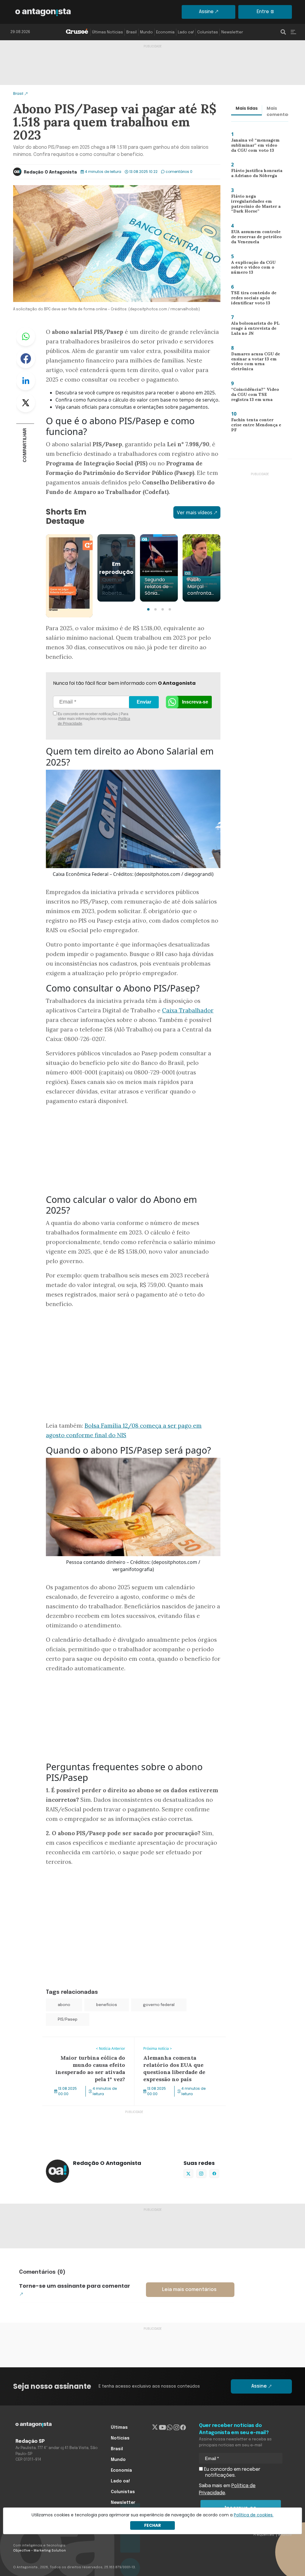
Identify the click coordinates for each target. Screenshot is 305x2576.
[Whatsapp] (170, 2428)
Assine (206, 12)
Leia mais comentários (189, 2290)
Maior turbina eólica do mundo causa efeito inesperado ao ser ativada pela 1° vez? (87, 2048)
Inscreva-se (195, 702)
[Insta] (176, 2428)
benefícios (107, 2005)
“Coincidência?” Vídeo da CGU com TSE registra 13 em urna (256, 396)
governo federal (159, 2005)
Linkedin (26, 381)
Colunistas (208, 32)
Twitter (26, 403)
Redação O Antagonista (50, 172)
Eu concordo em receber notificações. (232, 2472)
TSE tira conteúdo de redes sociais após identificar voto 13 (251, 299)
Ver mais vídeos (195, 512)
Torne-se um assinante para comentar (75, 2286)
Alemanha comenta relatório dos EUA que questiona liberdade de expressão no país (178, 2048)
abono (64, 2005)
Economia (165, 32)
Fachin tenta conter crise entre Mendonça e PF (255, 425)
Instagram (201, 2174)
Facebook (26, 359)
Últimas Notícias (108, 32)
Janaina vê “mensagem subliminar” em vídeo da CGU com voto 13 (255, 147)
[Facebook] (183, 2428)
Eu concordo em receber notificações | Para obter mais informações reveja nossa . (94, 719)
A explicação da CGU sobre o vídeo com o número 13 (250, 269)
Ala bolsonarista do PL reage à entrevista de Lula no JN (257, 330)
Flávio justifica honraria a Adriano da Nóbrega (256, 175)
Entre (263, 12)
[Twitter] (155, 2428)
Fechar (152, 2525)
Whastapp (26, 337)
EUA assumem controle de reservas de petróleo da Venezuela (254, 238)
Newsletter (232, 32)
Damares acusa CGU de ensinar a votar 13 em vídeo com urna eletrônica (257, 362)
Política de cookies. (254, 2515)
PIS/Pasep (68, 2020)
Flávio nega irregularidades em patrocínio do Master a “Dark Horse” (253, 205)
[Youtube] (162, 2428)
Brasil (132, 32)
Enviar (144, 702)
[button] (148, 609)
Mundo (146, 32)
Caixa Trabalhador (188, 1010)
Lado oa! (186, 32)
